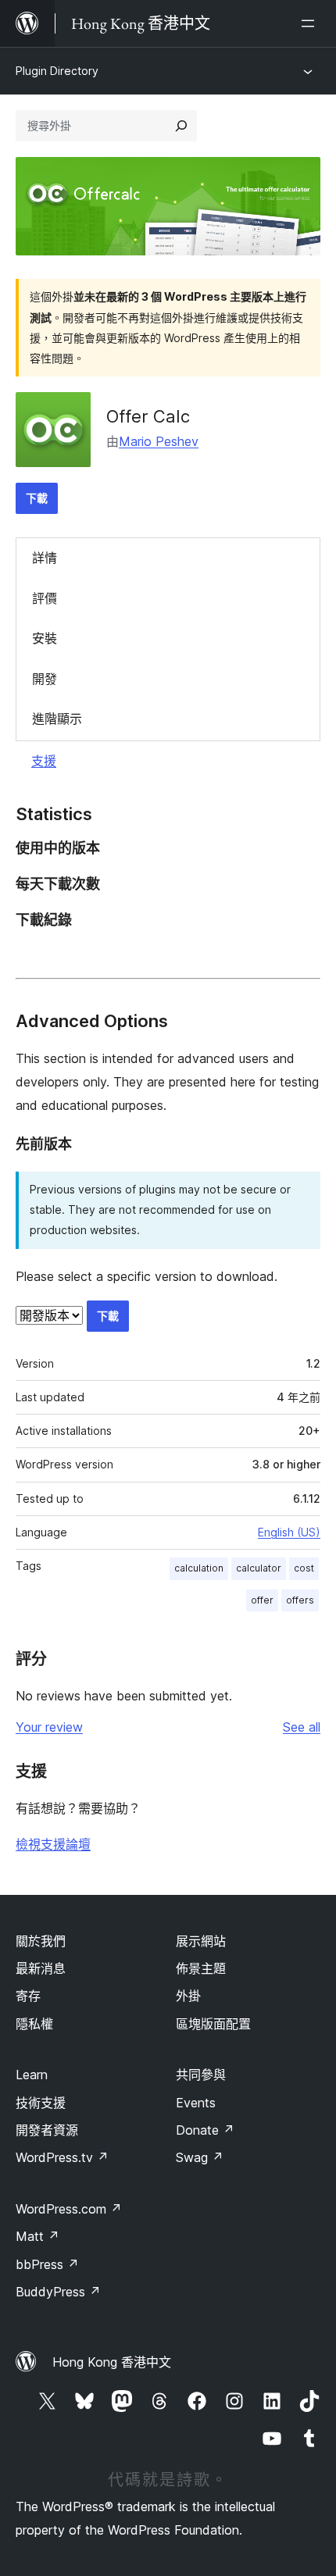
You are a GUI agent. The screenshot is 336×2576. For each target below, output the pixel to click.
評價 (45, 598)
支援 (44, 761)
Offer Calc (148, 416)
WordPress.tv (62, 2157)
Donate (205, 2130)
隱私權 (34, 2024)
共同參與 (201, 2075)
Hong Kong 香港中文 (112, 2362)
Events (196, 2103)
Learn (32, 2075)
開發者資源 (47, 2130)
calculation (199, 1568)
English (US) (289, 1532)
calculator (259, 1568)
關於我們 (41, 1941)
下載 (37, 498)
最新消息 (41, 1968)
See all (302, 1727)
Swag (200, 2157)
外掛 (188, 1996)
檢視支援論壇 (53, 1844)
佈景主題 (201, 1968)
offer (262, 1600)
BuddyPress (58, 2292)
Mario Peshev (159, 441)
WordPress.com (69, 2209)
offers (300, 1600)
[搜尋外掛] (181, 126)
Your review (49, 1727)
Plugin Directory (57, 71)
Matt (38, 2236)
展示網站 (201, 1941)
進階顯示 (57, 719)
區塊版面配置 (213, 2024)
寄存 (28, 1996)
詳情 (45, 558)
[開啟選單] (311, 23)
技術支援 (41, 2103)
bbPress (47, 2264)
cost (304, 1568)
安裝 (45, 638)
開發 (45, 679)
